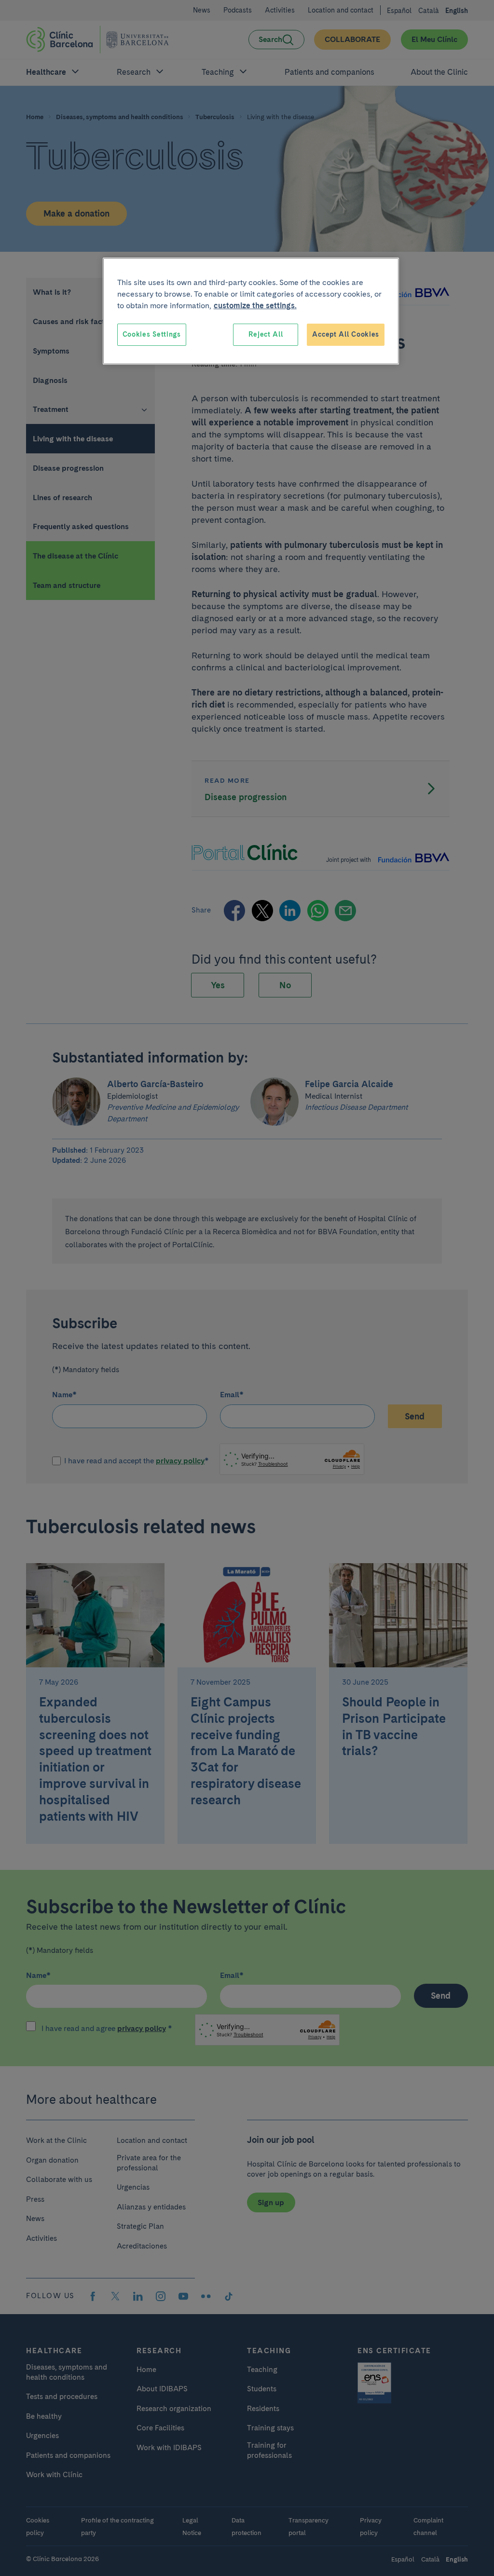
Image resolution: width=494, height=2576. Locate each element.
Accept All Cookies (346, 334)
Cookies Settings (152, 334)
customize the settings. (255, 306)
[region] (251, 311)
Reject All (266, 334)
